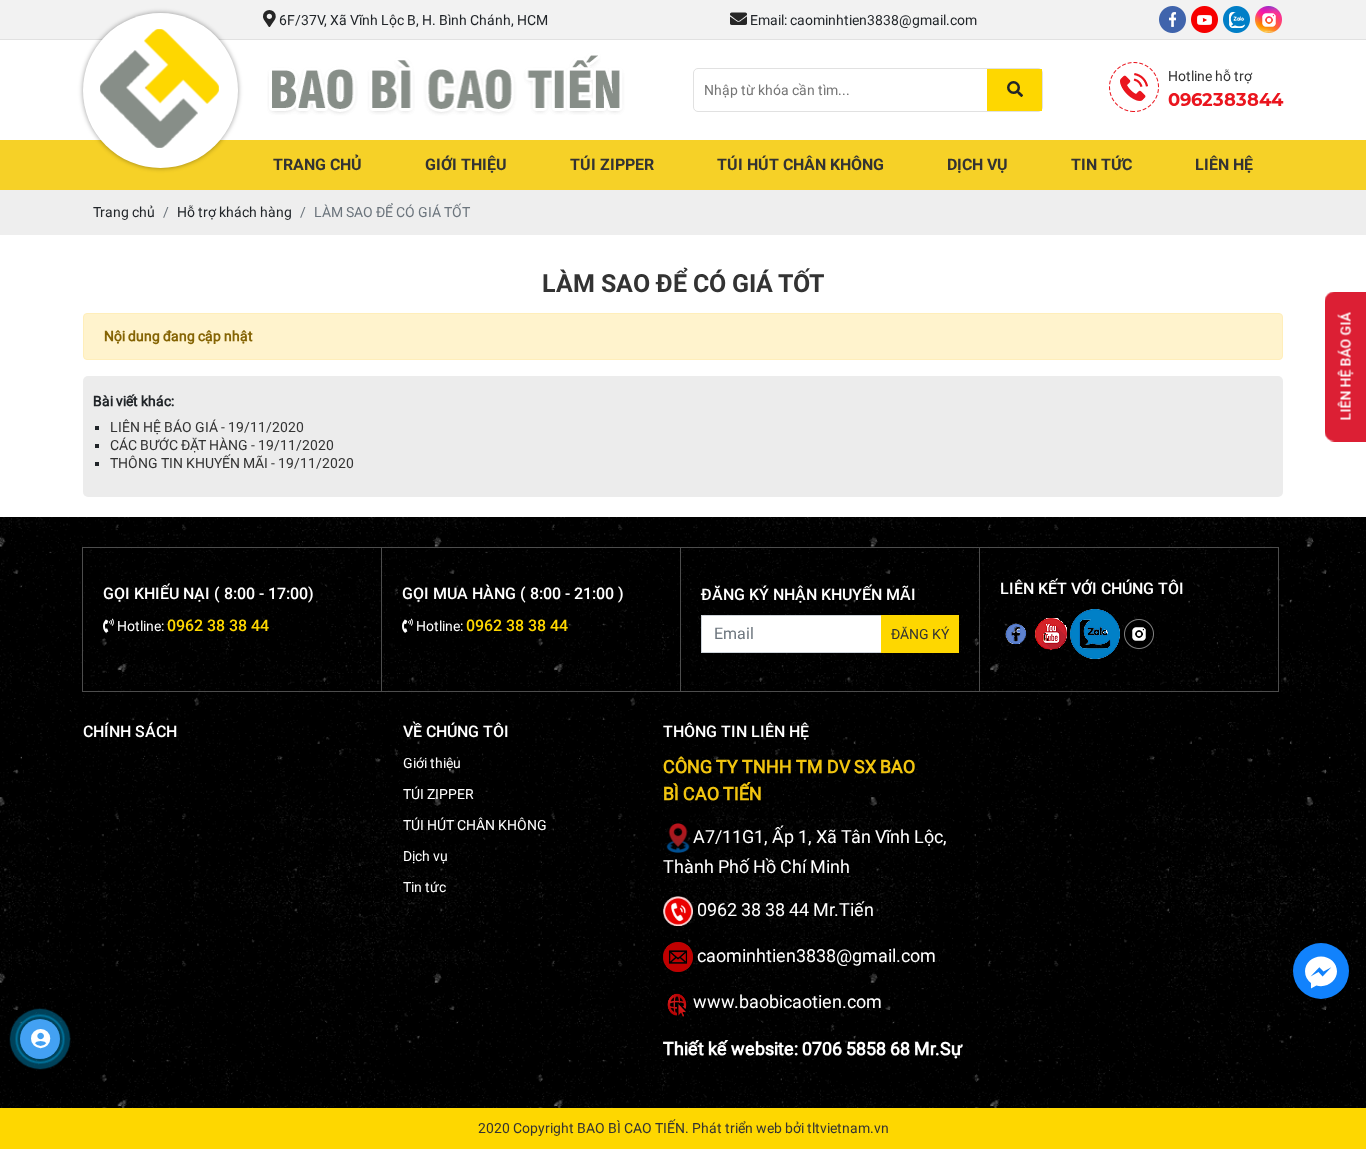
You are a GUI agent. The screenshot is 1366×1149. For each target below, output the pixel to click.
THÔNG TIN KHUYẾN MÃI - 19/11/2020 (232, 463)
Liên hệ (1224, 164)
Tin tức (1101, 164)
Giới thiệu (466, 164)
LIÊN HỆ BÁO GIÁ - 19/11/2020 (207, 427)
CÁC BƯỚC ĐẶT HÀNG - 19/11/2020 (222, 445)
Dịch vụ (977, 164)
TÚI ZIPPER (612, 164)
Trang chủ (317, 164)
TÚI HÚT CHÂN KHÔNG (800, 164)
